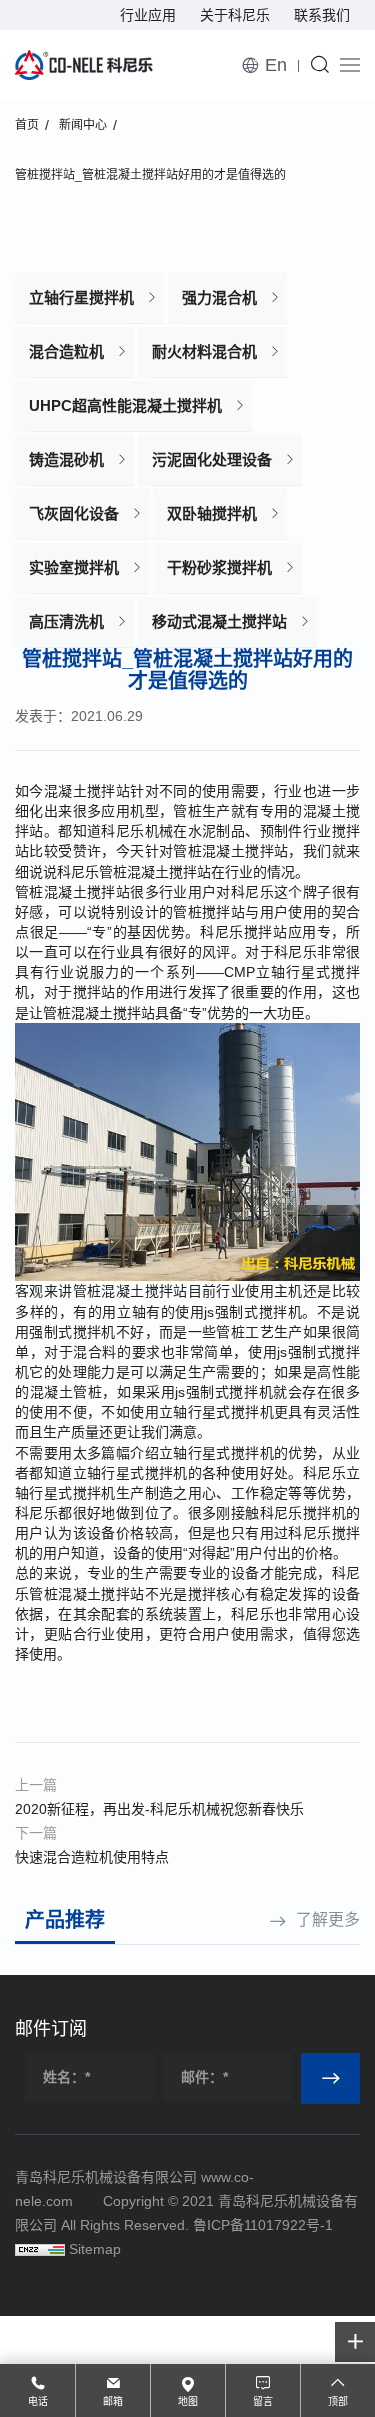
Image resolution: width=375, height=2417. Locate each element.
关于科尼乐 (235, 15)
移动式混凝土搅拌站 (219, 621)
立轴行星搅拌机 (81, 297)
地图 (188, 2401)
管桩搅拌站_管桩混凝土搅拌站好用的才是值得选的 (150, 175)
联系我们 (322, 15)
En (276, 65)
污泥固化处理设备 (212, 459)
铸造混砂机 (66, 459)
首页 (27, 125)
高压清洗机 (66, 621)
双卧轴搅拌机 (212, 513)
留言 (263, 2401)
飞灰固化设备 (74, 513)
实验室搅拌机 (74, 567)
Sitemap (95, 2249)
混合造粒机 (66, 351)
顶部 (338, 2401)
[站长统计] (40, 2249)
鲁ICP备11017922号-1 (263, 2225)
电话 (38, 2401)
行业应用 (148, 15)
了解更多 (328, 1919)
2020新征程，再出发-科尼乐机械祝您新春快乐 (159, 1809)
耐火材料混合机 (204, 351)
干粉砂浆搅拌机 (219, 567)
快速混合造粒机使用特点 (92, 1857)
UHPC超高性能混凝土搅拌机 (125, 405)
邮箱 (113, 2401)
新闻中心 (83, 125)
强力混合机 (219, 297)
